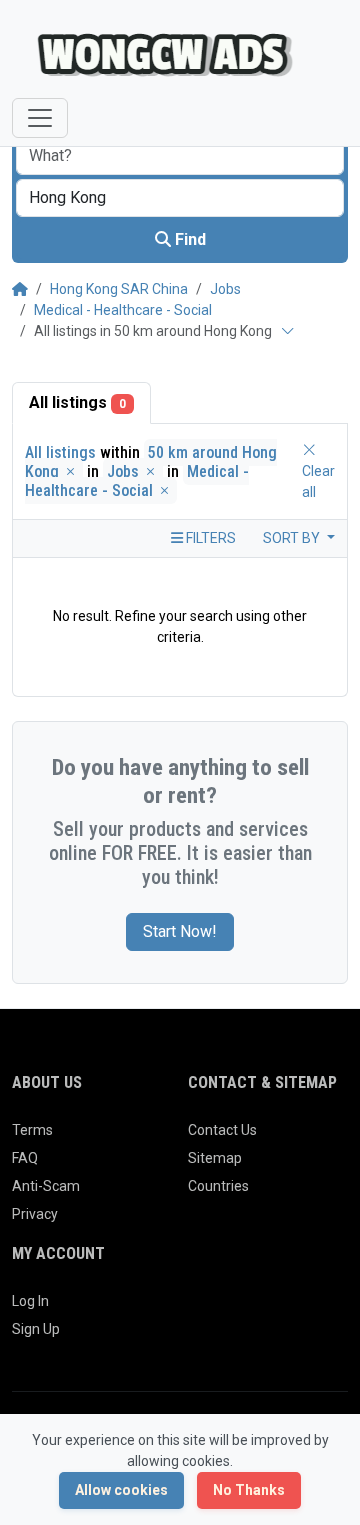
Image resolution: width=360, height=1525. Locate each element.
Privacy (35, 1214)
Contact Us (222, 1130)
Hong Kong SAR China (119, 289)
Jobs (225, 289)
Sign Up (36, 1329)
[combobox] (180, 198)
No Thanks (249, 1490)
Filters (209, 538)
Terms (32, 1130)
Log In (30, 1301)
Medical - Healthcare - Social (123, 310)
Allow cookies (121, 1490)
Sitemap (215, 1158)
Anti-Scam (46, 1186)
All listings (77, 402)
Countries (218, 1186)
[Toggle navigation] (40, 118)
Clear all (318, 481)
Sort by (293, 538)
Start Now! (180, 931)
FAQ (25, 1158)
